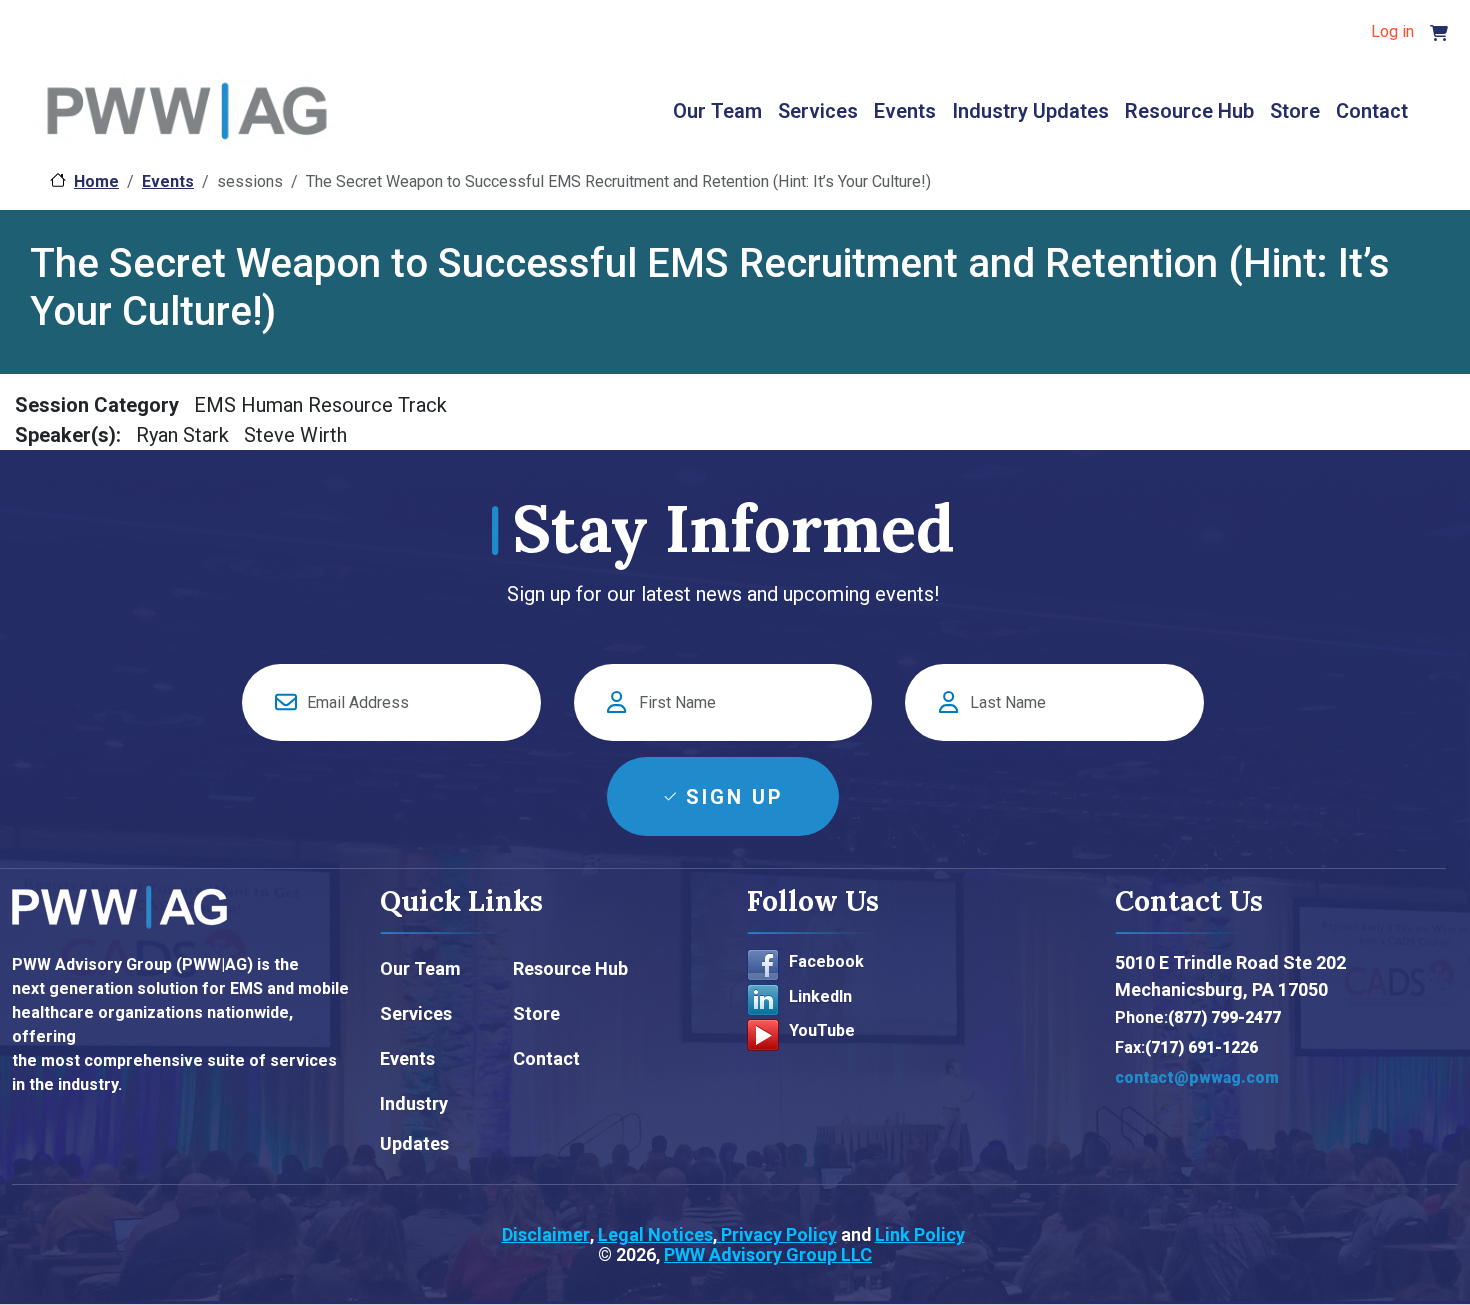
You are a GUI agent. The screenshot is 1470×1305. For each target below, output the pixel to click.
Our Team (717, 111)
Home (96, 181)
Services (818, 111)
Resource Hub (1189, 111)
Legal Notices (655, 1234)
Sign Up (735, 797)
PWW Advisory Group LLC (768, 1254)
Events (905, 111)
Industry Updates (1030, 111)
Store (1295, 111)
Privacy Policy (777, 1234)
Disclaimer (546, 1234)
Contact (1372, 111)
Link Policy (920, 1234)
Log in (1392, 31)
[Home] (187, 113)
